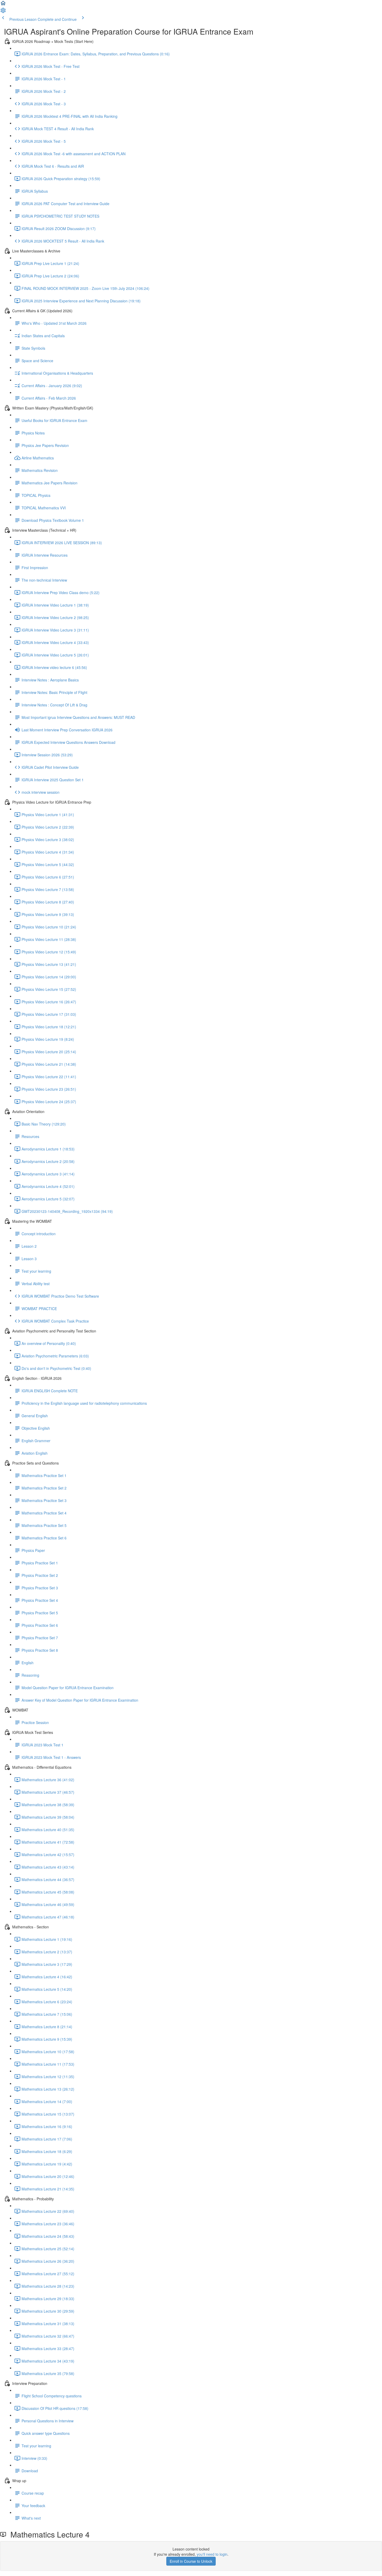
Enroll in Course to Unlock (191, 2561)
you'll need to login (212, 2554)
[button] (3, 5)
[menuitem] (3, 12)
